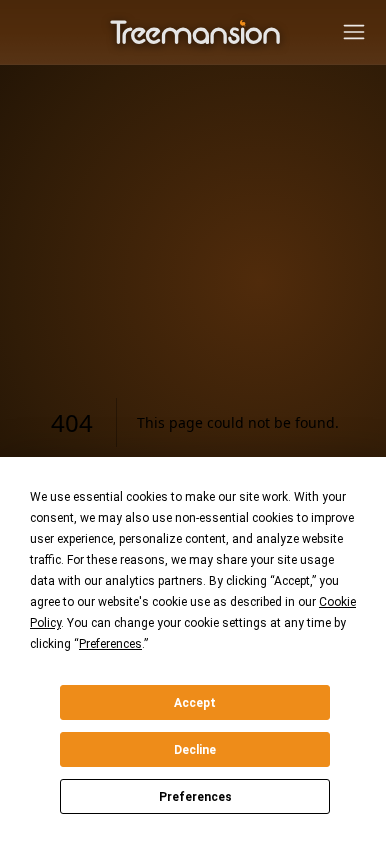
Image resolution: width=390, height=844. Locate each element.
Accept (195, 703)
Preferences (195, 797)
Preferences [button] (110, 644)
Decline (195, 750)
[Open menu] (354, 32)
